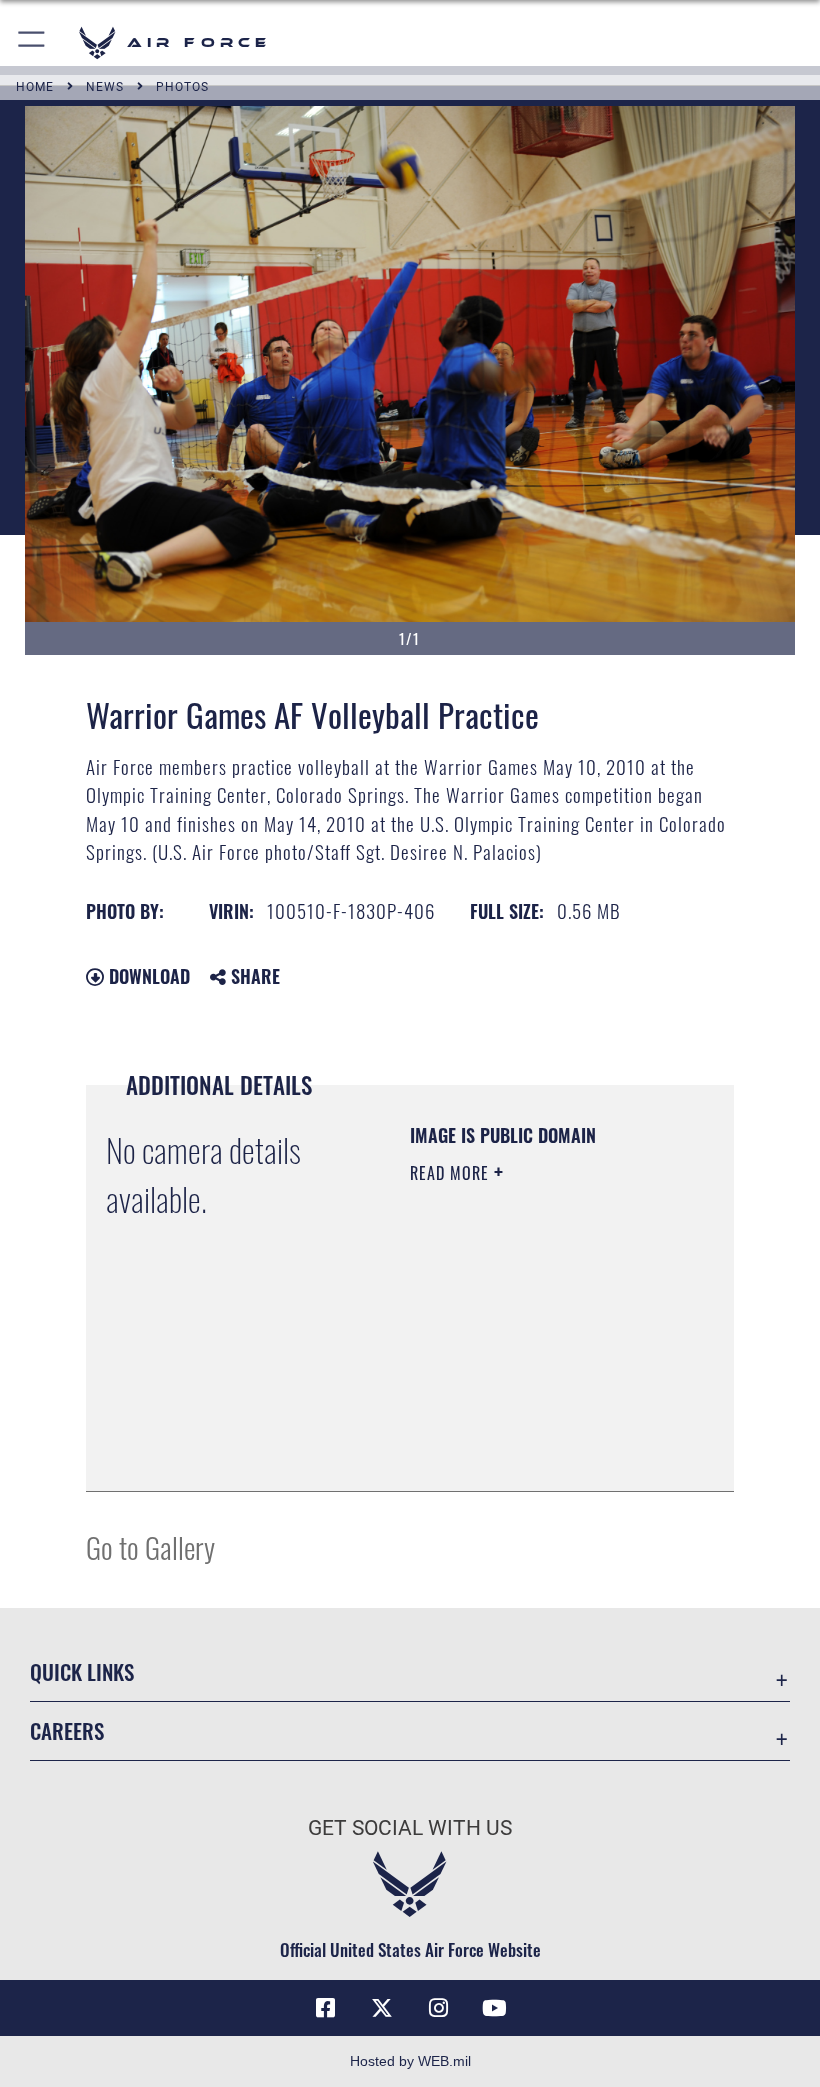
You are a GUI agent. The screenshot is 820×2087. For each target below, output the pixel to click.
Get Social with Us (410, 1828)
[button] (32, 42)
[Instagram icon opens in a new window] (438, 2008)
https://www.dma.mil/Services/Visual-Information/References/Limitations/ (531, 1426)
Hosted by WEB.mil (410, 2061)
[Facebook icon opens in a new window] (326, 2008)
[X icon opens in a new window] (382, 2008)
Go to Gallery (150, 1546)
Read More (452, 1173)
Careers (67, 1730)
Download (147, 976)
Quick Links (82, 1671)
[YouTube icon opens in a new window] (494, 2008)
